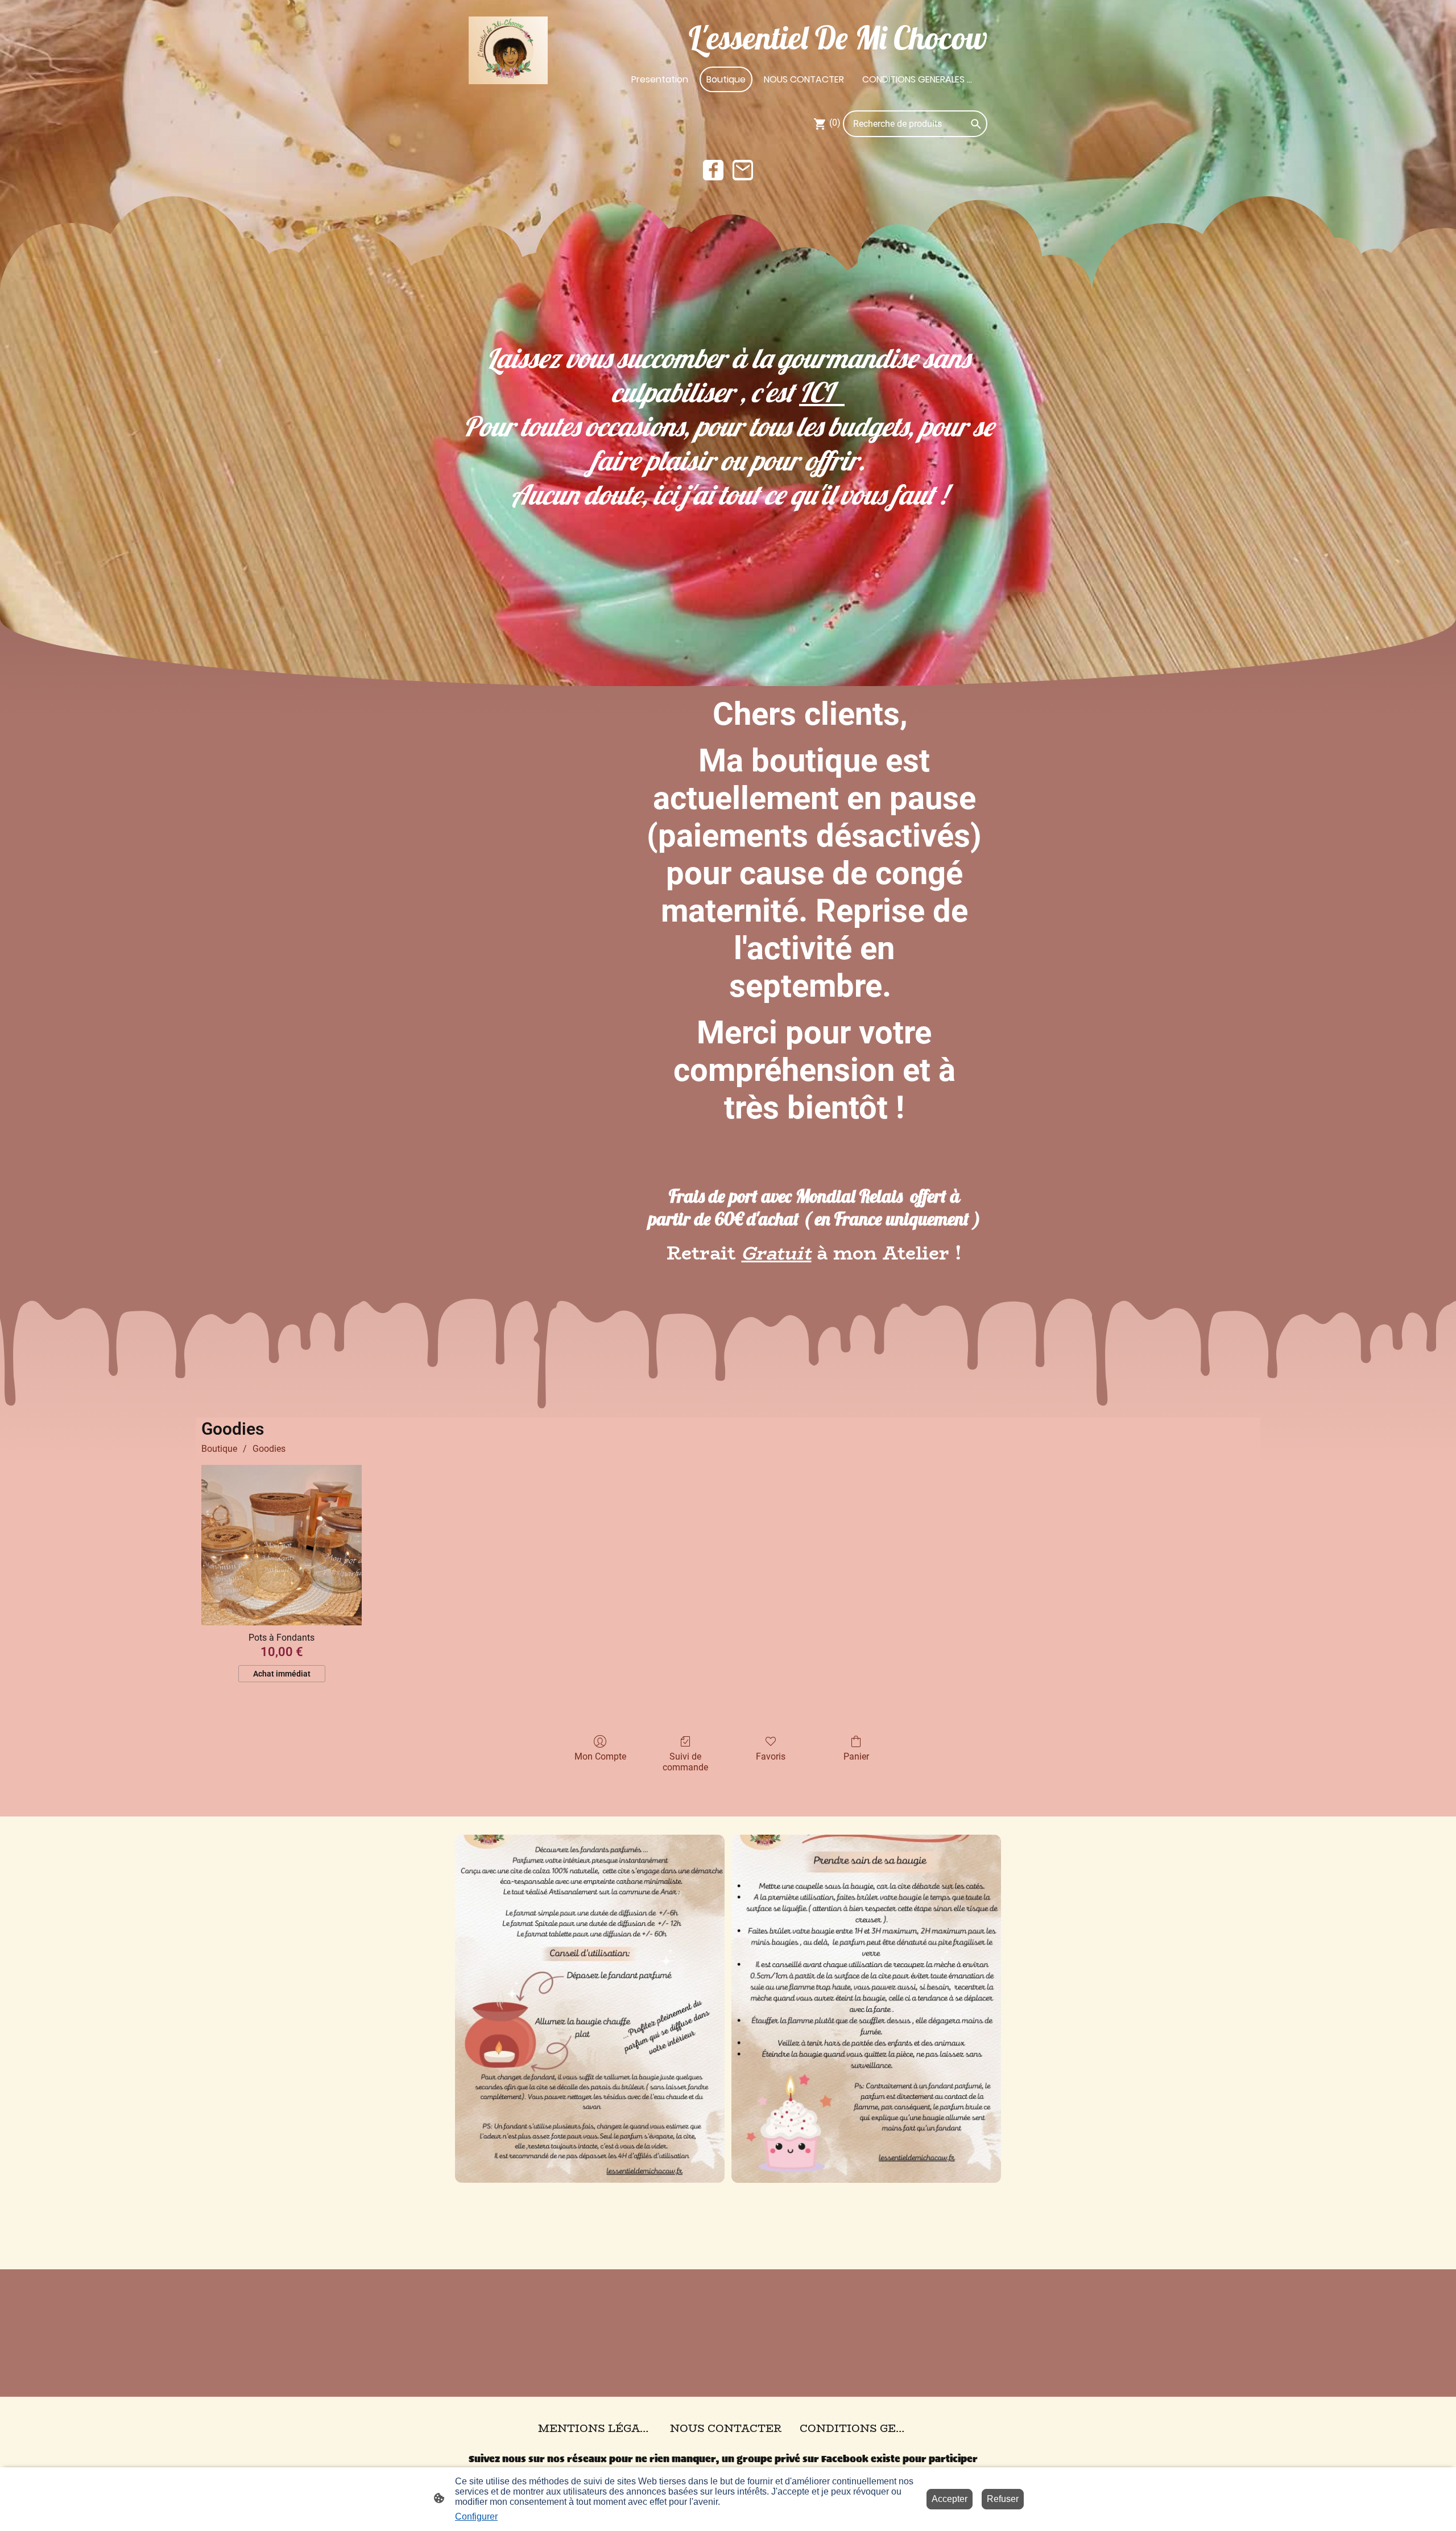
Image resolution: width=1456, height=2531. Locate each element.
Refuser (1003, 2499)
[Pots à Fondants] (282, 1545)
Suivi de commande (685, 1762)
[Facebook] (713, 170)
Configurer (476, 2516)
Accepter (950, 2499)
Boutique (219, 1449)
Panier (856, 1756)
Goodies (269, 1449)
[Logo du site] (508, 51)
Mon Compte (600, 1756)
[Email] (743, 170)
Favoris (771, 1756)
